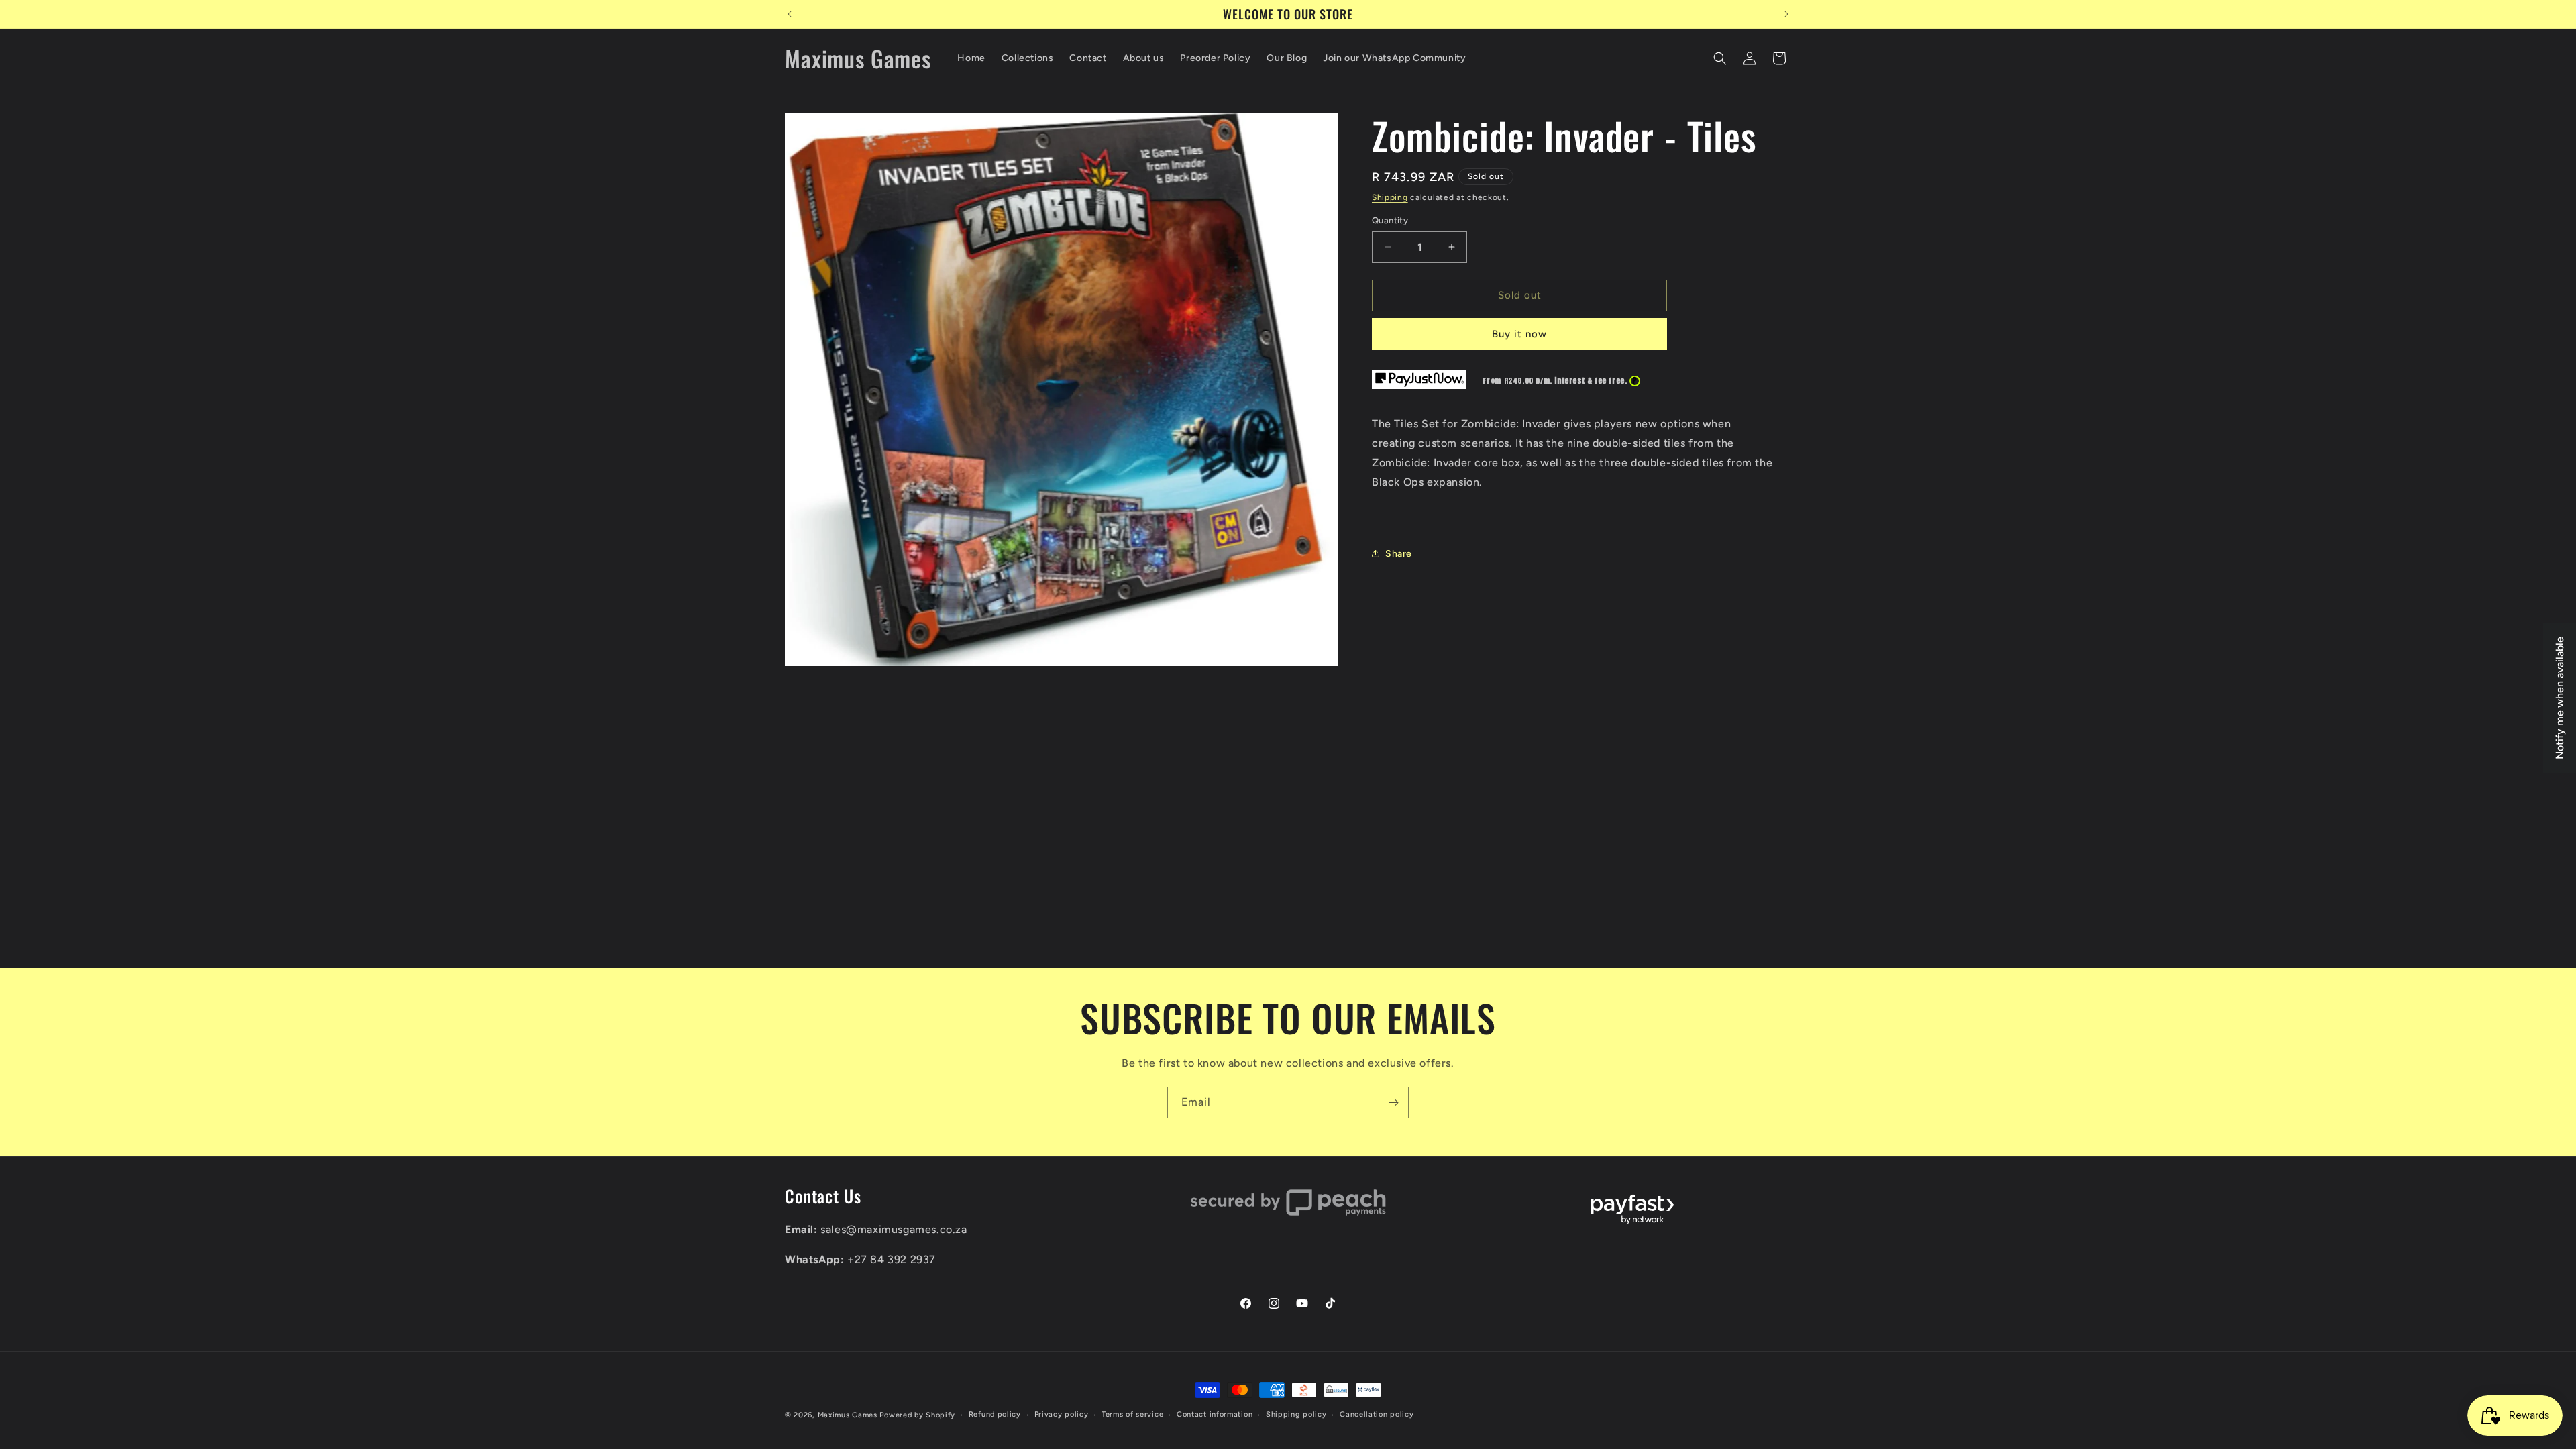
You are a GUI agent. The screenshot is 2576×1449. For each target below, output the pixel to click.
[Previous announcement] (790, 14)
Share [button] (1399, 554)
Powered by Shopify (917, 1415)
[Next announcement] (1786, 14)
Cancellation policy (1377, 1414)
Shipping (1390, 197)
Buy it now (1519, 334)
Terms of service (1132, 1414)
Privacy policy (1062, 1414)
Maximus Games (848, 1415)
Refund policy (995, 1414)
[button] (1720, 58)
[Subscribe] (1393, 1103)
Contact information (1215, 1414)
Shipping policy (1296, 1414)
